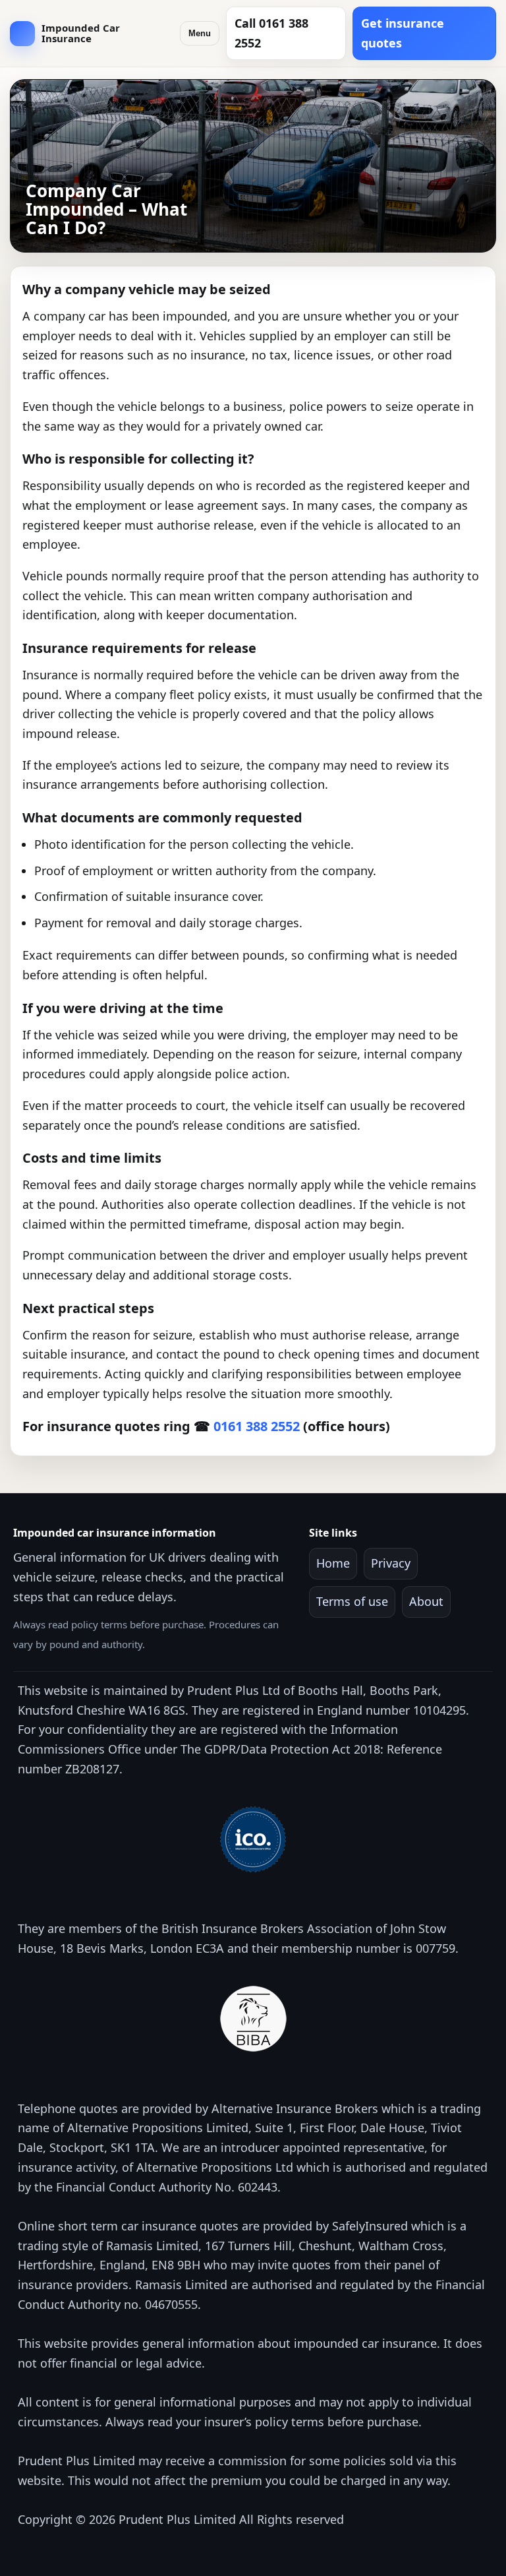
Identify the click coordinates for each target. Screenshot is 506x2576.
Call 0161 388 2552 (271, 33)
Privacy (391, 1563)
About (426, 1601)
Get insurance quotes (403, 33)
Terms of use (352, 1601)
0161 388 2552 (257, 1426)
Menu (200, 33)
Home (333, 1563)
